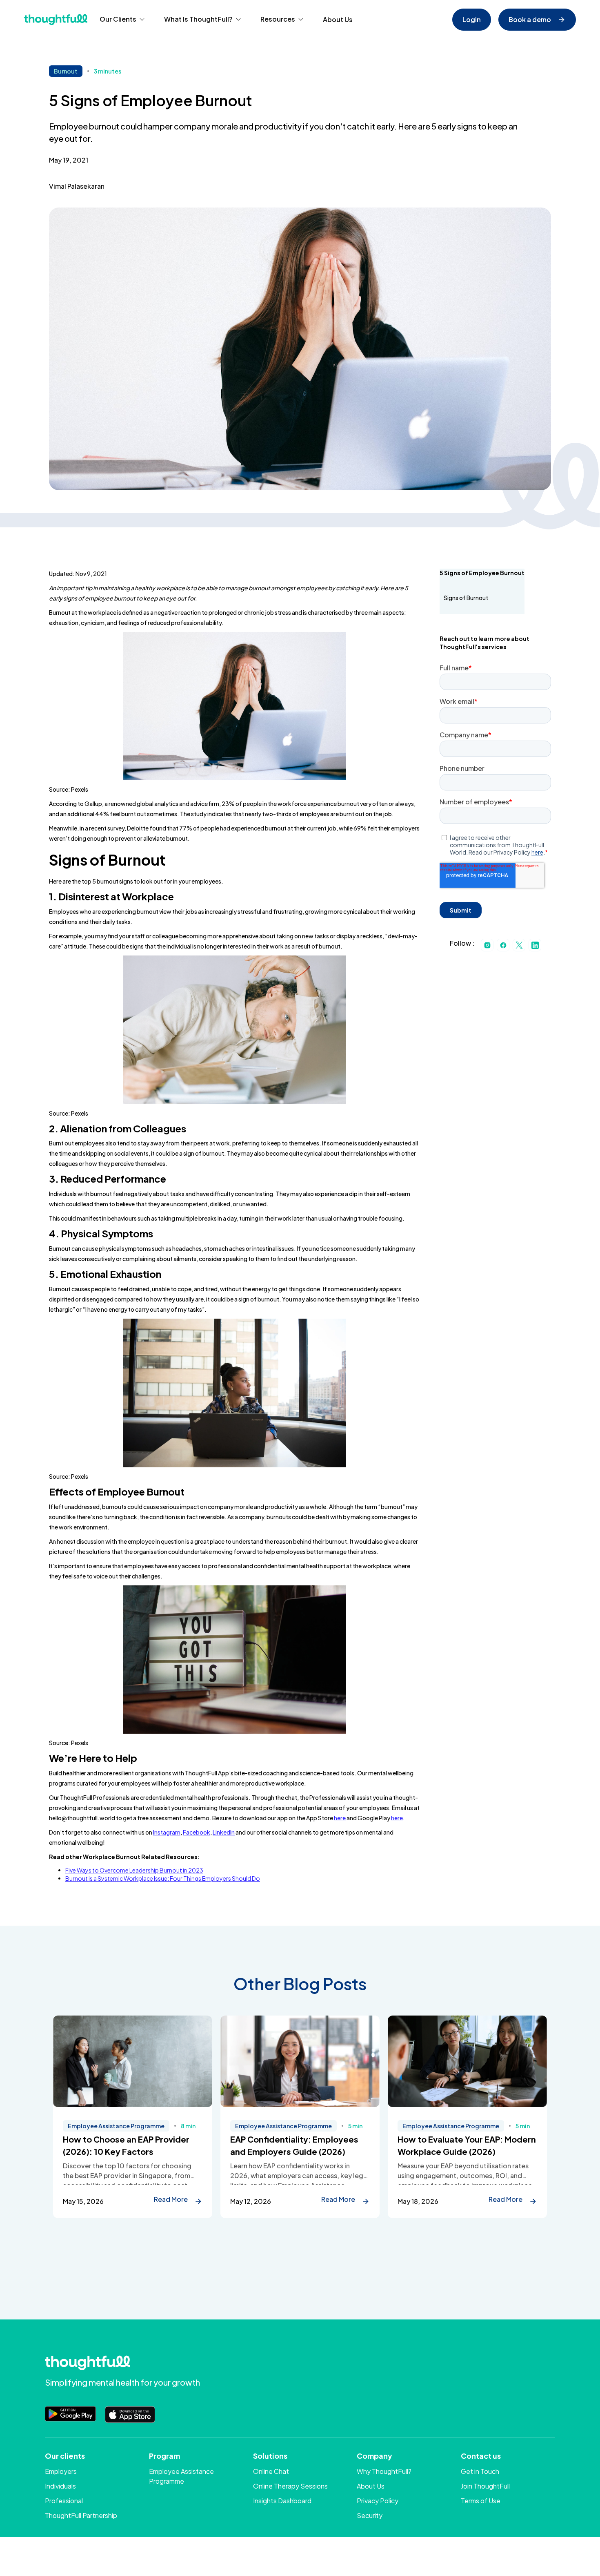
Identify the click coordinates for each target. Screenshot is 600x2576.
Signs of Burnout (466, 598)
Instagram (167, 1832)
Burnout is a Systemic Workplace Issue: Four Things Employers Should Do (163, 1878)
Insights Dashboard (282, 2501)
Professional (64, 2501)
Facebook (197, 1832)
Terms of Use (481, 2501)
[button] (122, 20)
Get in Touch (480, 2471)
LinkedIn (224, 1832)
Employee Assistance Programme (181, 2476)
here (340, 1818)
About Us (338, 19)
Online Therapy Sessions (290, 2486)
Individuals (60, 2486)
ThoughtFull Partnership (81, 2515)
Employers (61, 2471)
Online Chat (271, 2471)
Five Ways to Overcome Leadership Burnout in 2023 (134, 1870)
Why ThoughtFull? (384, 2471)
